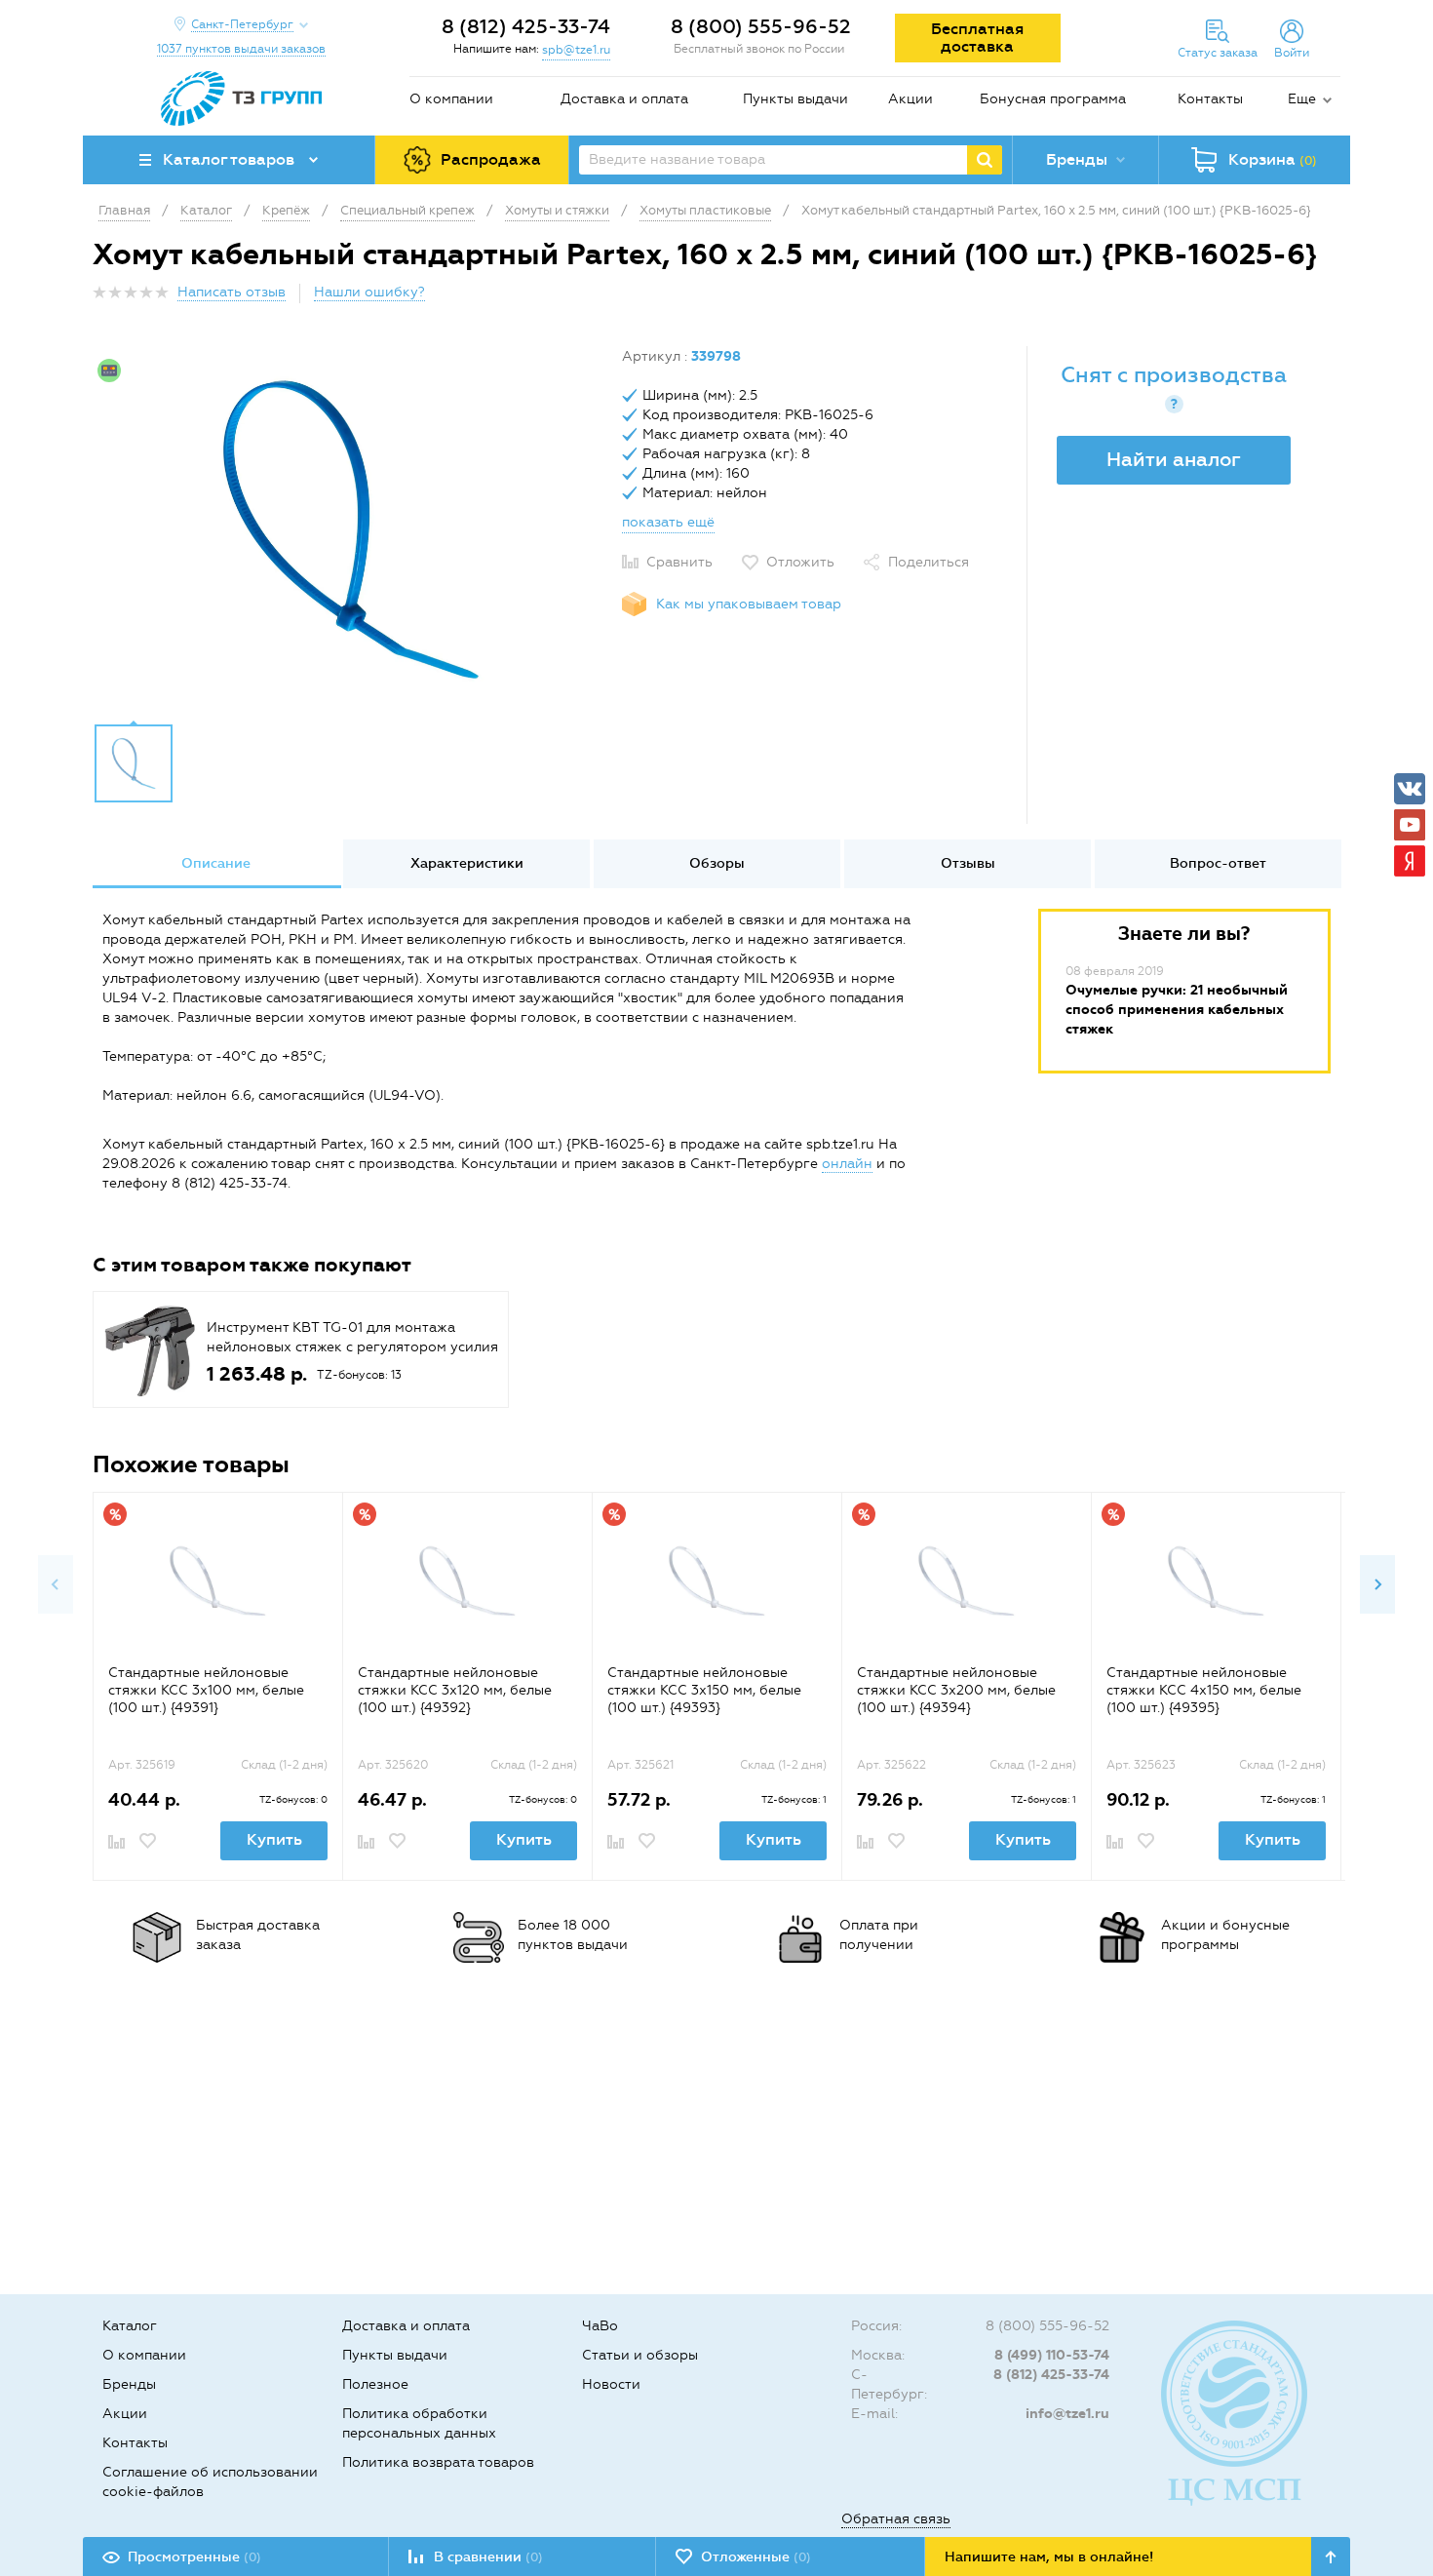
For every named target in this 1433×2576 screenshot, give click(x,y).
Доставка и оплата (624, 99)
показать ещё (668, 522)
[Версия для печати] (1330, 298)
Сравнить (679, 562)
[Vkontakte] (1410, 789)
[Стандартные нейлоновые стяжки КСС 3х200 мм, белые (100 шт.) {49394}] (967, 1586)
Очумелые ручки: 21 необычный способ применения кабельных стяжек (1177, 1010)
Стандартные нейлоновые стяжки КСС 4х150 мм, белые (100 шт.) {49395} (1204, 1690)
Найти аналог (1174, 459)
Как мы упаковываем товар (749, 604)
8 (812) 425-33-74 (526, 26)
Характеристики (467, 863)
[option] (350, 529)
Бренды (129, 2384)
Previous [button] (56, 1584)
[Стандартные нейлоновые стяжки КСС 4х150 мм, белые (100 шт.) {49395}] (1216, 1586)
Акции (910, 99)
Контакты (1210, 99)
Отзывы (968, 863)
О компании (451, 99)
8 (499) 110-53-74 (1052, 2355)
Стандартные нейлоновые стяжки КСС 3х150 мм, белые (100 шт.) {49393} (704, 1690)
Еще (1302, 99)
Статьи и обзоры (640, 2355)
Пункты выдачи (795, 99)
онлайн (847, 1164)
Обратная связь (896, 2519)
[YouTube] (1410, 825)
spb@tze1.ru (576, 50)
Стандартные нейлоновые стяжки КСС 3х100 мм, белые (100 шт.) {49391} (206, 1690)
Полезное (375, 2384)
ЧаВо (600, 2326)
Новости (611, 2384)
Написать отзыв (232, 292)
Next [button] (1377, 1584)
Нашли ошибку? (369, 292)
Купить (274, 1839)
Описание (216, 863)
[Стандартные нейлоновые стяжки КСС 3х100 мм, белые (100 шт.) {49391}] (218, 1586)
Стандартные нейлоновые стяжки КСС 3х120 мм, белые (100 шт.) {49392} (455, 1690)
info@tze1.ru (1067, 2414)
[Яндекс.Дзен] (1410, 861)
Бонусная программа (1053, 99)
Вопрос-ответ (1218, 863)
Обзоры (717, 863)
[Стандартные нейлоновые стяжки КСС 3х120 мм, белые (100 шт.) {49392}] (467, 1586)
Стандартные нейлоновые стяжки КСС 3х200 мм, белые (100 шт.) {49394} (956, 1690)
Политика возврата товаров (438, 2462)
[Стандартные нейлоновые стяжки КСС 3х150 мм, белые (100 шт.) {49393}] (717, 1586)
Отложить (800, 562)
